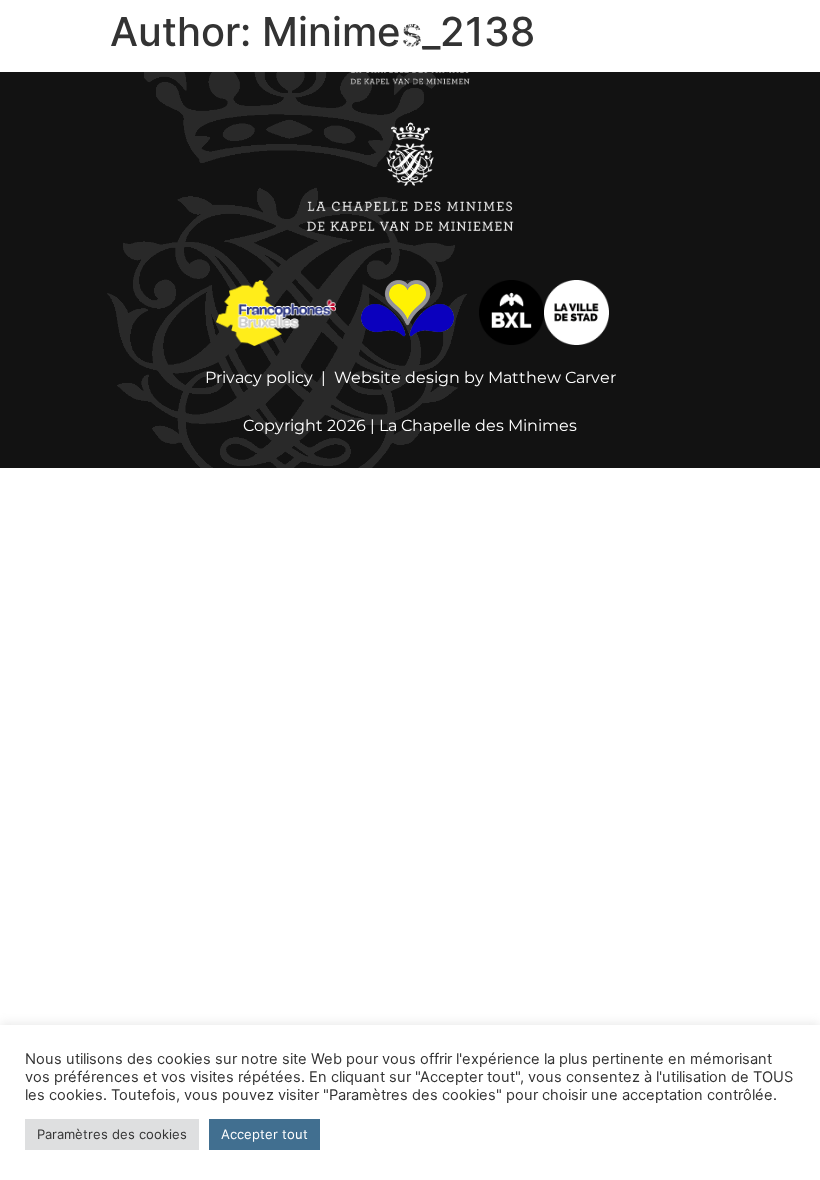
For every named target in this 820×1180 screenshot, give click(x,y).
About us (200, 52)
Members (634, 52)
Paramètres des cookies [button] (112, 1134)
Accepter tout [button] (264, 1134)
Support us (535, 52)
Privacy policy (259, 377)
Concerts (108, 52)
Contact (722, 52)
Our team (291, 52)
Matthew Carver (552, 377)
